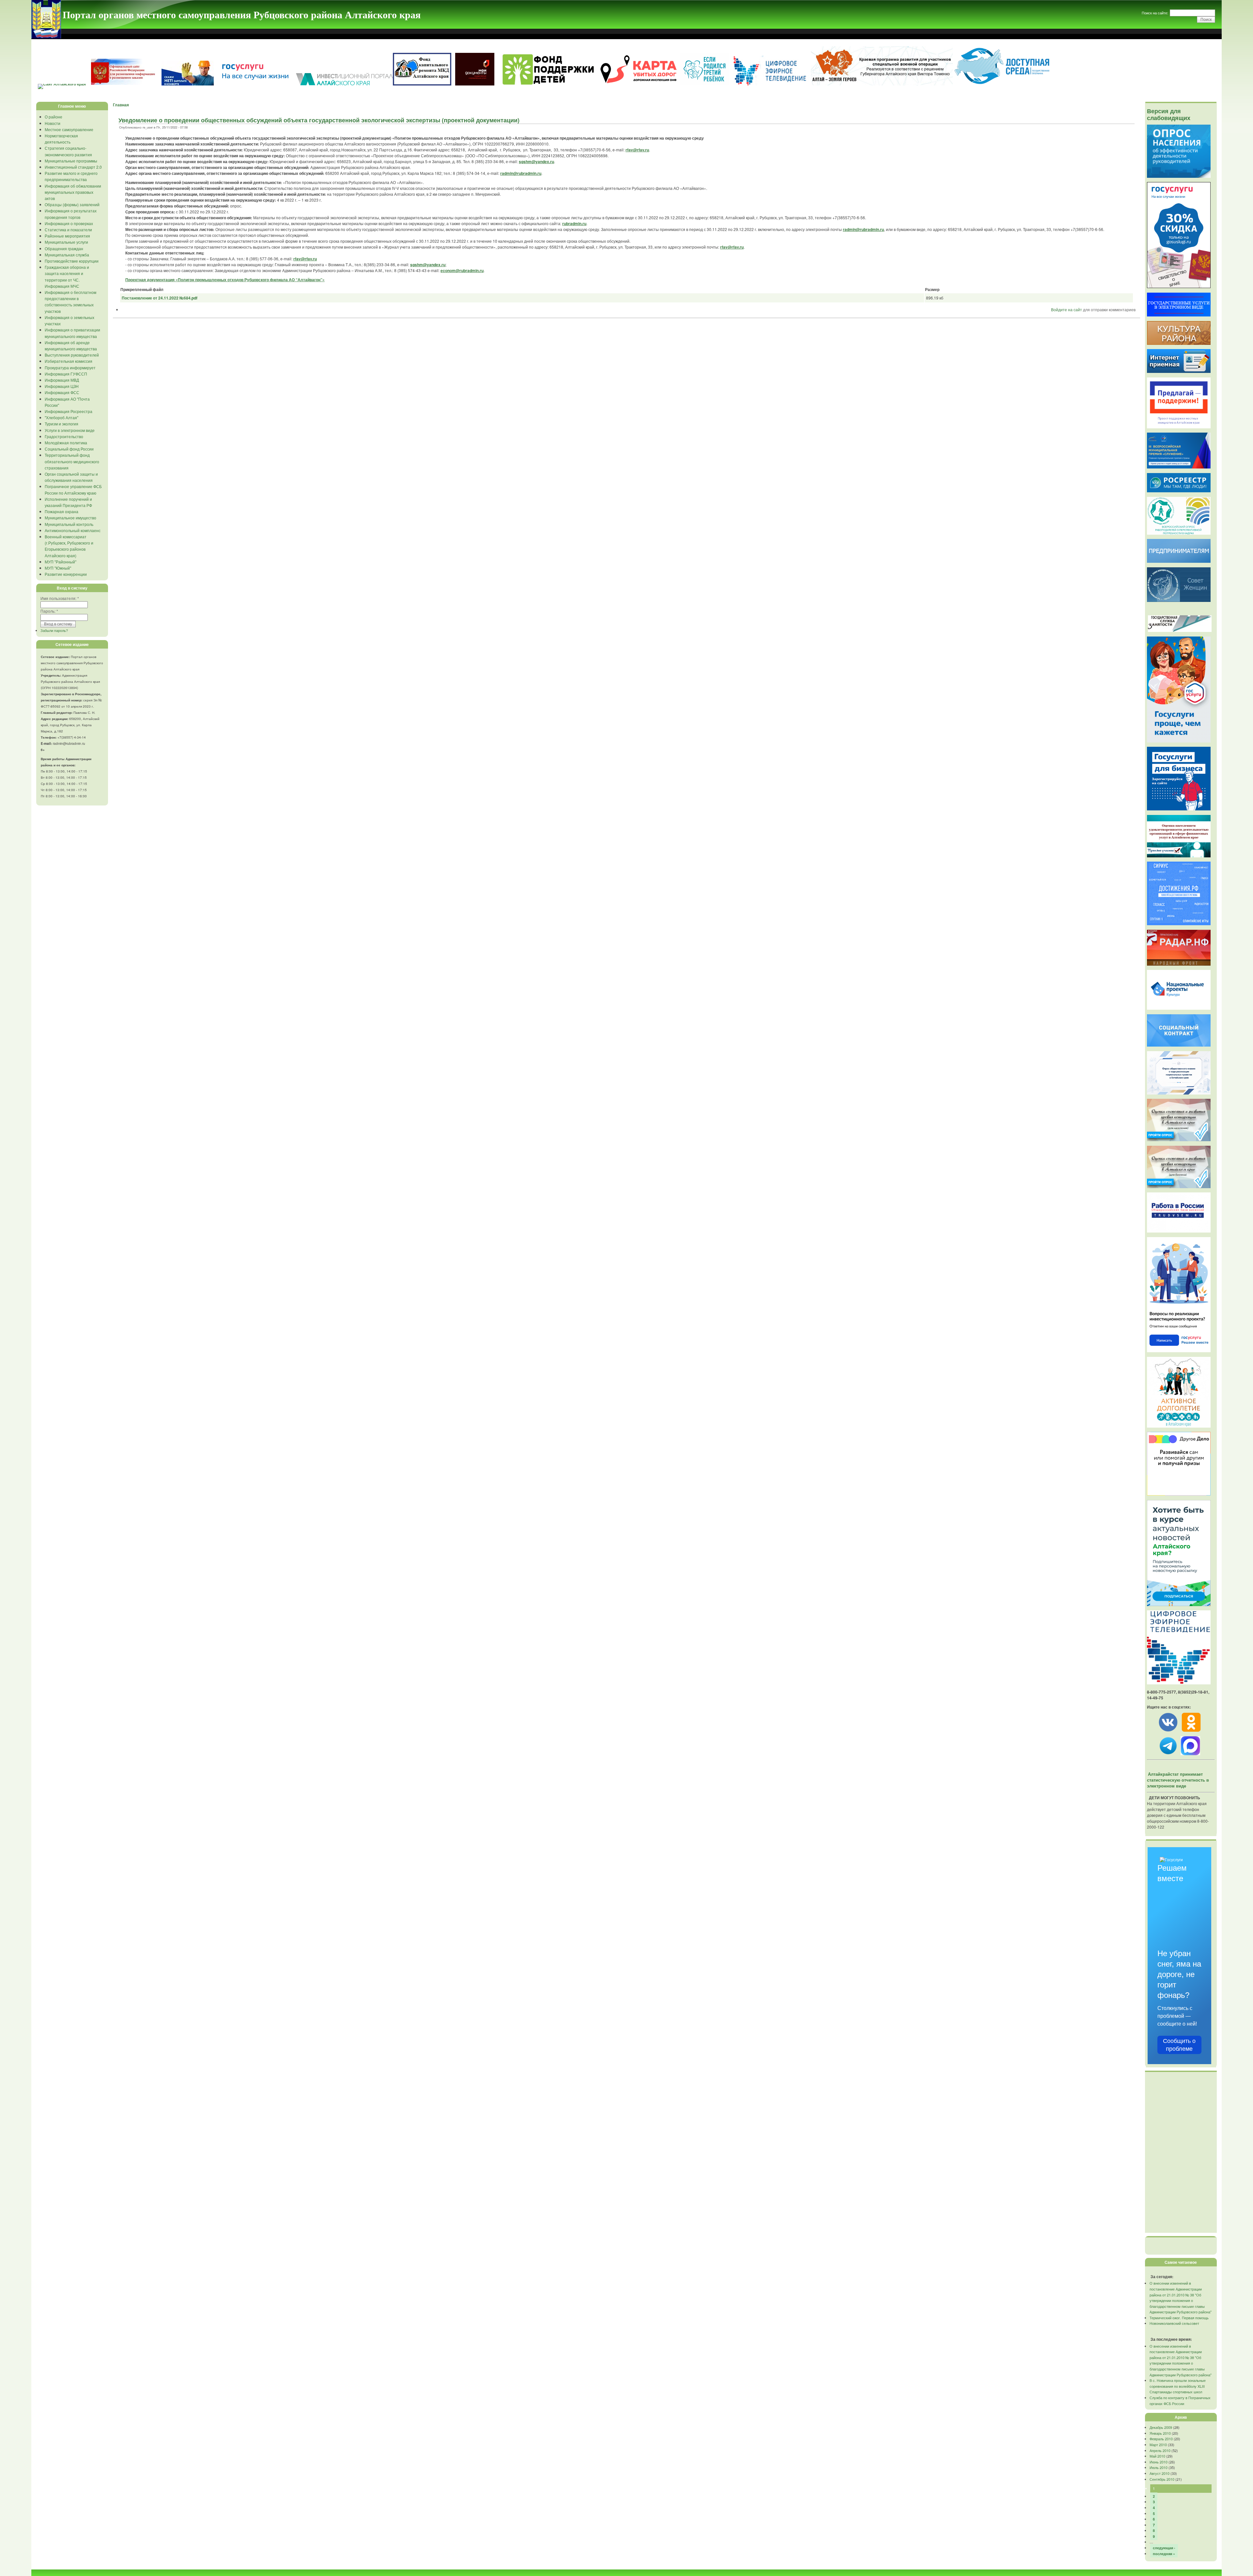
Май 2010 (1157, 2456)
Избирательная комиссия (69, 361)
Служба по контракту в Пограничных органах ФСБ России (1180, 2400)
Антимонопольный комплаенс (73, 530)
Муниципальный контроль (69, 524)
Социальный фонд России (69, 449)
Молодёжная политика (66, 443)
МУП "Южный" (58, 568)
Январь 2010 (1160, 2433)
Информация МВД (62, 380)
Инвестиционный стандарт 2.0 (73, 167)
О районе (54, 117)
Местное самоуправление (69, 129)
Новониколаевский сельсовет (1174, 2323)
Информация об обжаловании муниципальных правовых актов (73, 192)
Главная (121, 105)
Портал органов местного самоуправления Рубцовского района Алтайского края (242, 14)
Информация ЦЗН (62, 386)
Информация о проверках (69, 223)
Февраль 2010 (1161, 2439)
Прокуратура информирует (70, 368)
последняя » (1164, 2554)
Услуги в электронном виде (70, 430)
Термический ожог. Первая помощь (1179, 2318)
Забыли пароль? (54, 630)
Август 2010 (1160, 2473)
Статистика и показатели (68, 230)
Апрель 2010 (1160, 2450)
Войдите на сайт (1067, 309)
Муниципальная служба (67, 255)
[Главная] (46, 37)
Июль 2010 (1159, 2467)
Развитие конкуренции (66, 574)
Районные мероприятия (67, 236)
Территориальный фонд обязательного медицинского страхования (72, 461)
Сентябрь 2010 (1162, 2479)
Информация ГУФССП (66, 374)
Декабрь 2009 (1161, 2427)
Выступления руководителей (72, 355)
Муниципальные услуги (66, 242)
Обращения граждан (64, 248)
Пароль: (49, 611)
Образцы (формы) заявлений (72, 204)
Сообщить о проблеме (1179, 2045)
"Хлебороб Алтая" (62, 417)
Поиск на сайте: (1155, 13)
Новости (53, 123)
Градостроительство (64, 436)
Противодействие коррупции (72, 261)
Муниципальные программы (71, 161)
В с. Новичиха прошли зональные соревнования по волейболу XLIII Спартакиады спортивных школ (1178, 2386)
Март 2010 (1158, 2445)
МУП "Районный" (61, 562)
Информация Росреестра (69, 411)
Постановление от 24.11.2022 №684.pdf (160, 298)
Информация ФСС (62, 392)
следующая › (1164, 2548)
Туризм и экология (62, 424)
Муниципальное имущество (70, 518)
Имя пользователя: (60, 598)
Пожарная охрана (62, 511)
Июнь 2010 (1159, 2462)
